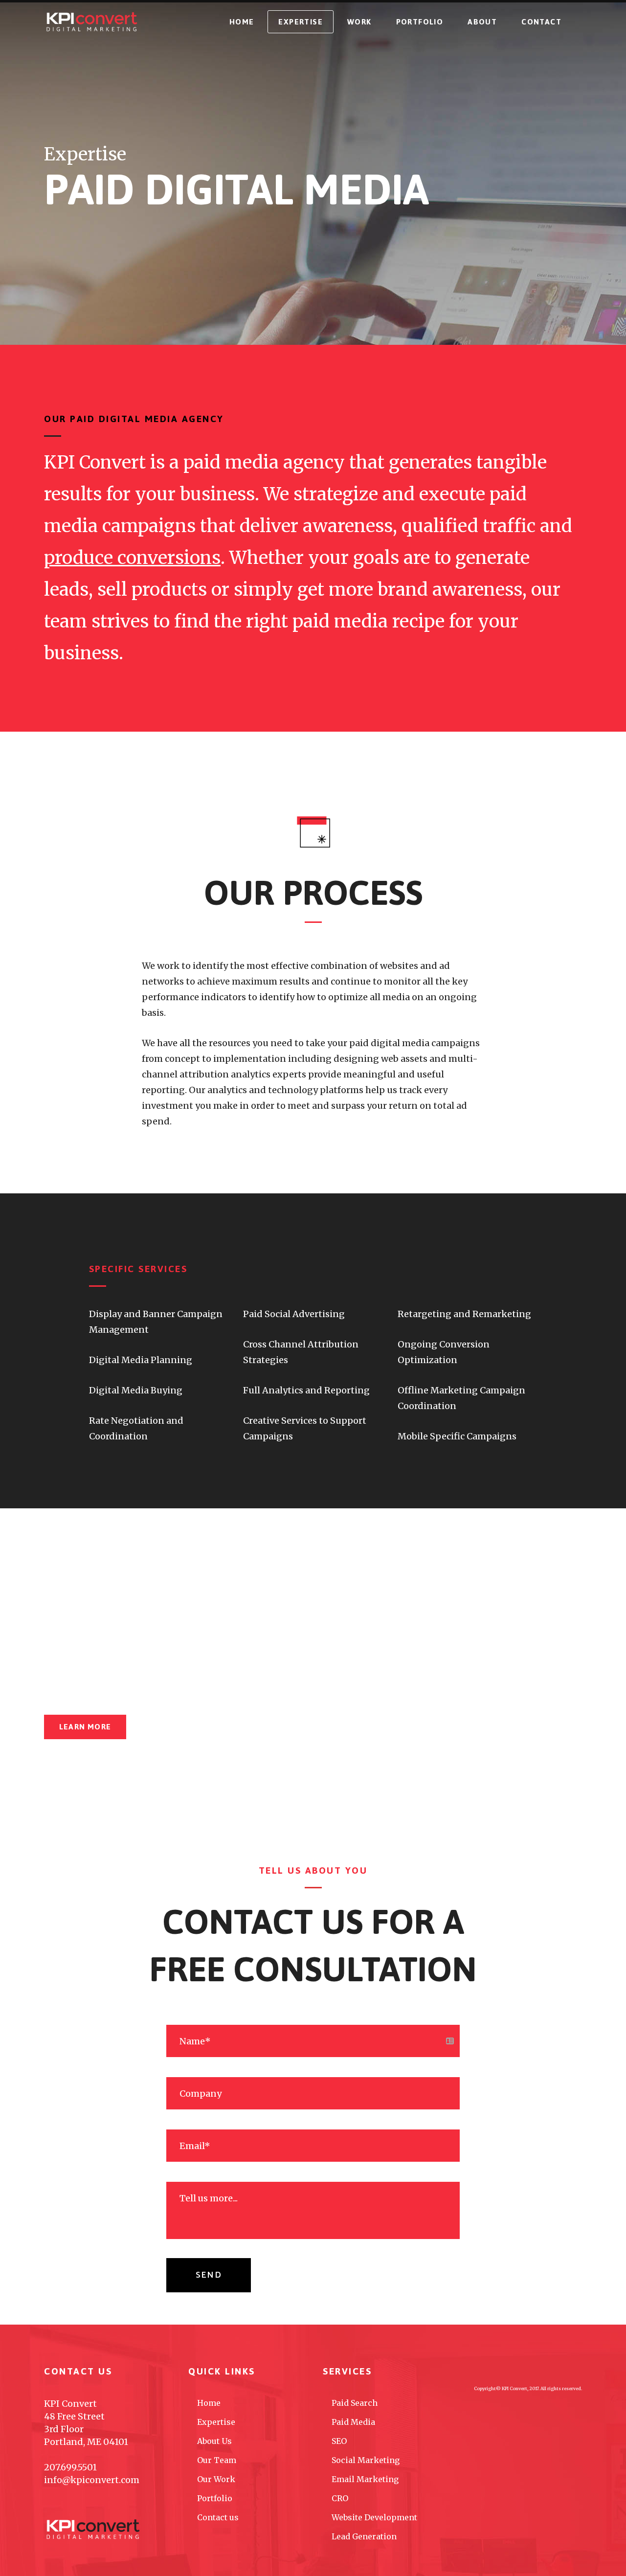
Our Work (216, 2479)
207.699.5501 (70, 2467)
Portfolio (215, 2498)
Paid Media (353, 2422)
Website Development (374, 2517)
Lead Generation (364, 2536)
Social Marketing (366, 2460)
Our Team (217, 2460)
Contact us (218, 2517)
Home (209, 2403)
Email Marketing (365, 2479)
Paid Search (355, 2403)
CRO (340, 2498)
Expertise (216, 2422)
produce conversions (132, 558)
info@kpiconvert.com (92, 2480)
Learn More (85, 1727)
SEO (339, 2441)
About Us (214, 2441)
